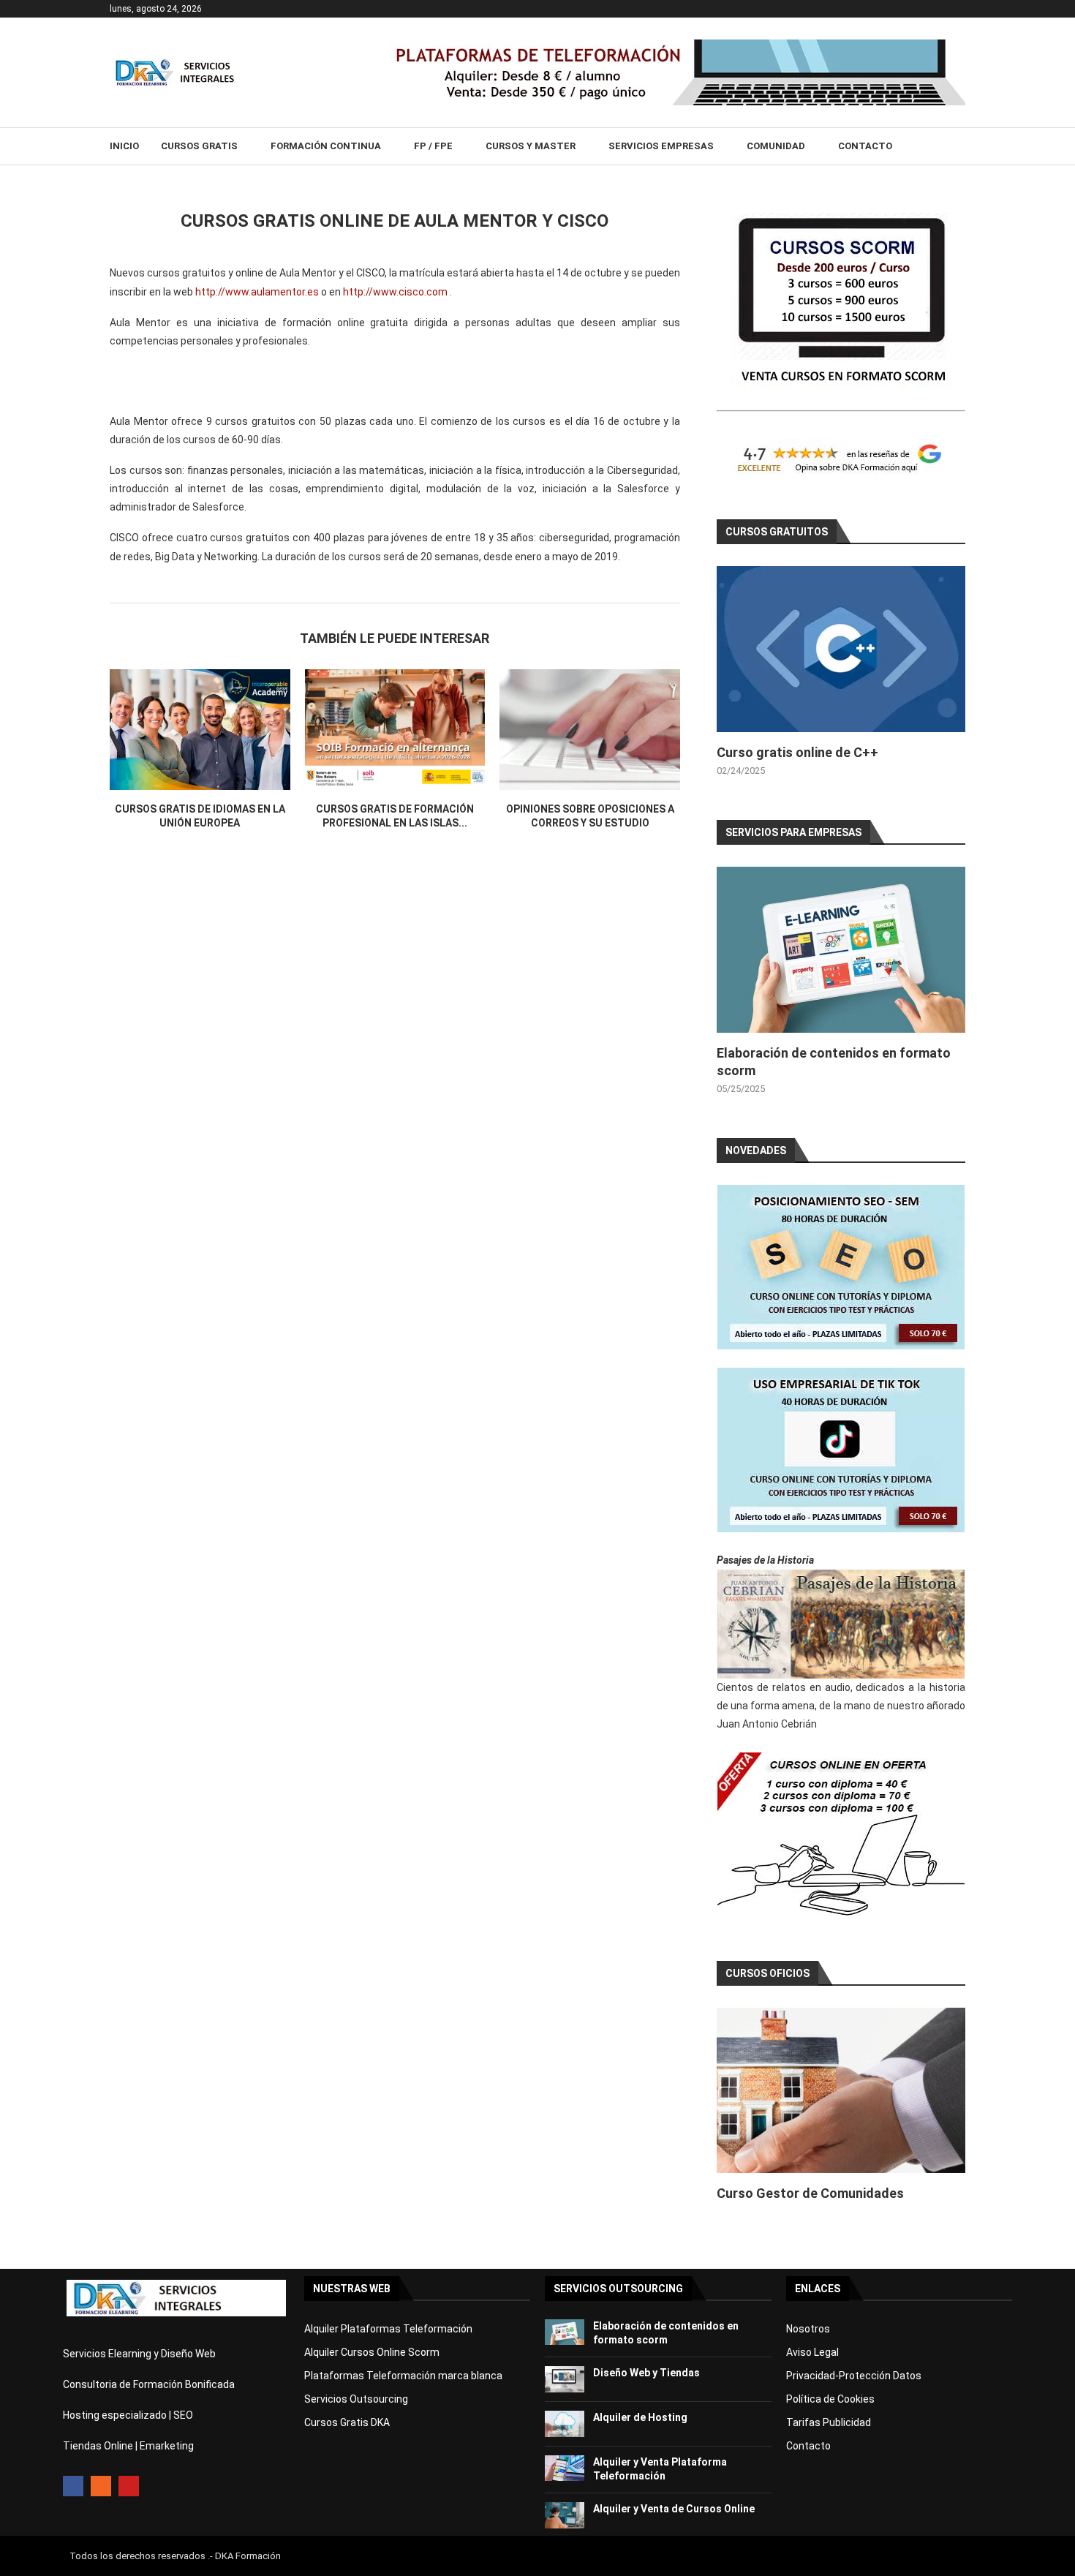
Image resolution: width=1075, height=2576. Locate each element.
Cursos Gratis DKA (347, 2422)
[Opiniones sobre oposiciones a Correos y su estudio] (590, 729)
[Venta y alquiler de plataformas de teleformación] (676, 45)
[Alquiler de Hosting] (565, 2424)
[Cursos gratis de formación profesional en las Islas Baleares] (395, 729)
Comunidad (776, 146)
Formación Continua (326, 146)
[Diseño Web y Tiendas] (565, 2379)
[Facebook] (73, 2486)
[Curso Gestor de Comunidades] (841, 2091)
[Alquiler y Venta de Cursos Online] (565, 2515)
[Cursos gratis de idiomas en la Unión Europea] (200, 729)
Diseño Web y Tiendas (646, 2373)
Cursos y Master (531, 146)
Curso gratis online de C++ (797, 752)
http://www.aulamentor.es (257, 292)
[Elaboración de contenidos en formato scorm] (841, 950)
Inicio (124, 146)
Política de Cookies (830, 2399)
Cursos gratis (199, 146)
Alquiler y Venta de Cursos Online (674, 2509)
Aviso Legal (812, 2352)
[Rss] (101, 2486)
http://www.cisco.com (395, 292)
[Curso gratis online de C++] (841, 649)
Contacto (865, 146)
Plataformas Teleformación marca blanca (403, 2376)
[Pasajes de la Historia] (841, 1624)
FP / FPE (433, 146)
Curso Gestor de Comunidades (810, 2193)
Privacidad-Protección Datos (854, 2376)
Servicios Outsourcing (356, 2399)
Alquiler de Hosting (640, 2417)
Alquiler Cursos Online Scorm (372, 2352)
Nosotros (808, 2329)
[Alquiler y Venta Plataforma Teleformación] (565, 2468)
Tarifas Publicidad (829, 2422)
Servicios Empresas (661, 146)
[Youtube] (129, 2486)
